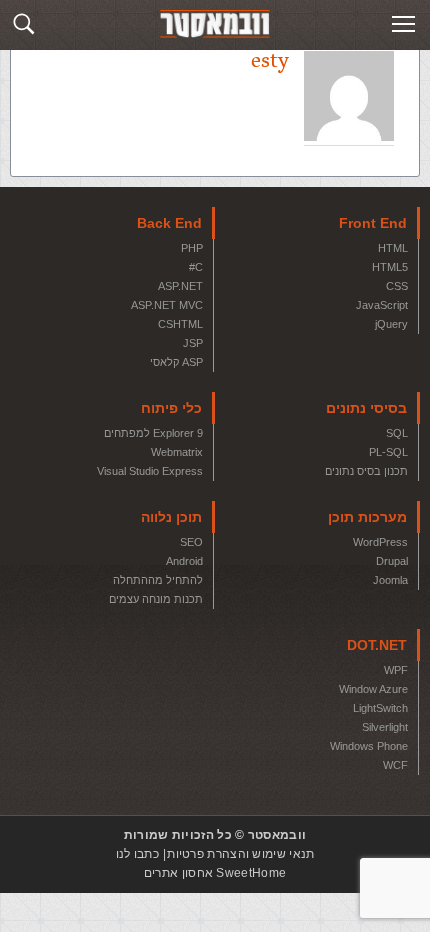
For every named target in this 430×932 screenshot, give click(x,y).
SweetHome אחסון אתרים (215, 873)
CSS (397, 286)
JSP (193, 343)
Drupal (392, 561)
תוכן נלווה (171, 517)
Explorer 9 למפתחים (153, 433)
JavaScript (382, 305)
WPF (396, 670)
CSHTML (180, 324)
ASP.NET (180, 286)
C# (196, 267)
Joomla (390, 580)
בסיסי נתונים (366, 408)
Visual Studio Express (150, 471)
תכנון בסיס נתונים (366, 471)
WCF (395, 765)
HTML (393, 248)
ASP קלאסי (176, 362)
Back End (169, 223)
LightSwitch (380, 708)
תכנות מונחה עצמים (156, 599)
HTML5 (390, 267)
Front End (373, 223)
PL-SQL (388, 452)
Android (184, 561)
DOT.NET (377, 645)
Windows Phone (369, 746)
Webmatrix (177, 452)
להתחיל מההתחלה (158, 580)
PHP (192, 248)
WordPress (380, 542)
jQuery (391, 324)
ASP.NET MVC (167, 305)
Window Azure (373, 689)
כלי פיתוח (171, 408)
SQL (397, 433)
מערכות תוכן (367, 517)
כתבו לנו (137, 854)
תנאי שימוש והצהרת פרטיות (240, 854)
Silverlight (385, 727)
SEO (191, 542)
